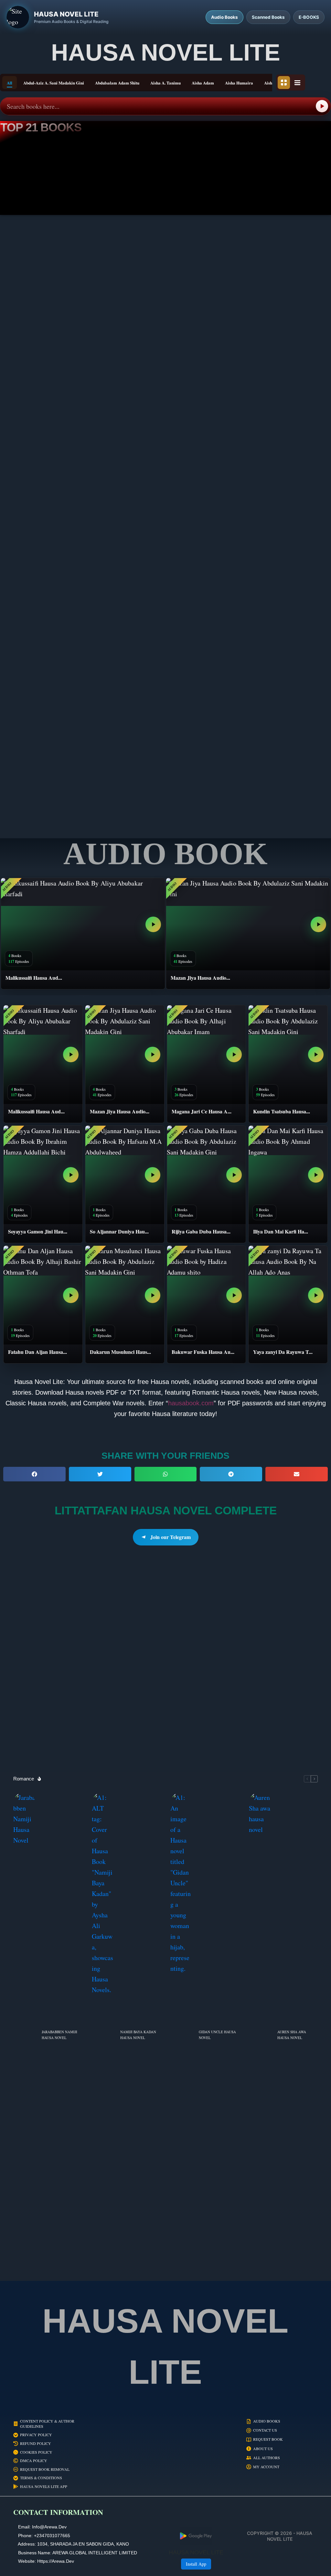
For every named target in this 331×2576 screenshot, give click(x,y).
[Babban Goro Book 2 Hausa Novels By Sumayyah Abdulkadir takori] (165, 281)
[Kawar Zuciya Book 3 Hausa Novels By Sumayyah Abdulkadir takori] (165, 435)
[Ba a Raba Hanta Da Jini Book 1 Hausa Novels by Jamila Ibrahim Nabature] (54, 744)
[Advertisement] (165, 1665)
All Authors (267, 2458)
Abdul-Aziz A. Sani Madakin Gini (54, 83)
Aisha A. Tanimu (165, 83)
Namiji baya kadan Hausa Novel (138, 2035)
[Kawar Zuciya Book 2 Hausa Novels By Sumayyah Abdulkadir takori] (277, 435)
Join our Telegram (171, 1537)
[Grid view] (284, 83)
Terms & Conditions (41, 2478)
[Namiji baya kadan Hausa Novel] (103, 2035)
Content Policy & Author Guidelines (47, 2424)
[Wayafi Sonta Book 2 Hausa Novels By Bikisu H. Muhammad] (165, 744)
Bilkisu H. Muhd (165, 812)
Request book (268, 2439)
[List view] (297, 83)
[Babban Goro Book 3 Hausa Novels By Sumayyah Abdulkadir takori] (54, 281)
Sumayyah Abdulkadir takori (55, 349)
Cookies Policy (36, 2452)
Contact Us (265, 2430)
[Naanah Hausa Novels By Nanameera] (165, 589)
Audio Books (267, 2421)
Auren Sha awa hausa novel (292, 2035)
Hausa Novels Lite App (44, 2487)
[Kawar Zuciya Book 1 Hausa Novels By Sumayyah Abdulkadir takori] (54, 589)
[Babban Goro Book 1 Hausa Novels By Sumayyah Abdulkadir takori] (277, 281)
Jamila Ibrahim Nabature (276, 657)
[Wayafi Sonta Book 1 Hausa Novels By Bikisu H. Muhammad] (277, 744)
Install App (196, 2564)
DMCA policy (34, 2461)
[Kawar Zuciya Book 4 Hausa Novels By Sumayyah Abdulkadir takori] (54, 435)
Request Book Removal (45, 2469)
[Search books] (322, 106)
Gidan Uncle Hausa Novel (217, 2035)
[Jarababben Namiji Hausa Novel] (24, 2035)
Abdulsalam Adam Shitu (117, 83)
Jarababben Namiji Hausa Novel (59, 2035)
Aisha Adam (203, 83)
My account (266, 2467)
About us (263, 2449)
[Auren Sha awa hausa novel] (260, 2035)
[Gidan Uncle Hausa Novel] (181, 2035)
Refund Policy (36, 2443)
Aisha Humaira (239, 83)
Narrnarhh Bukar (165, 657)
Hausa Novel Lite (166, 52)
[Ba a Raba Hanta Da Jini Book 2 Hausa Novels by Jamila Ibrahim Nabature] (277, 589)
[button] (34, 1474)
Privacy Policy (36, 2435)
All (10, 83)
